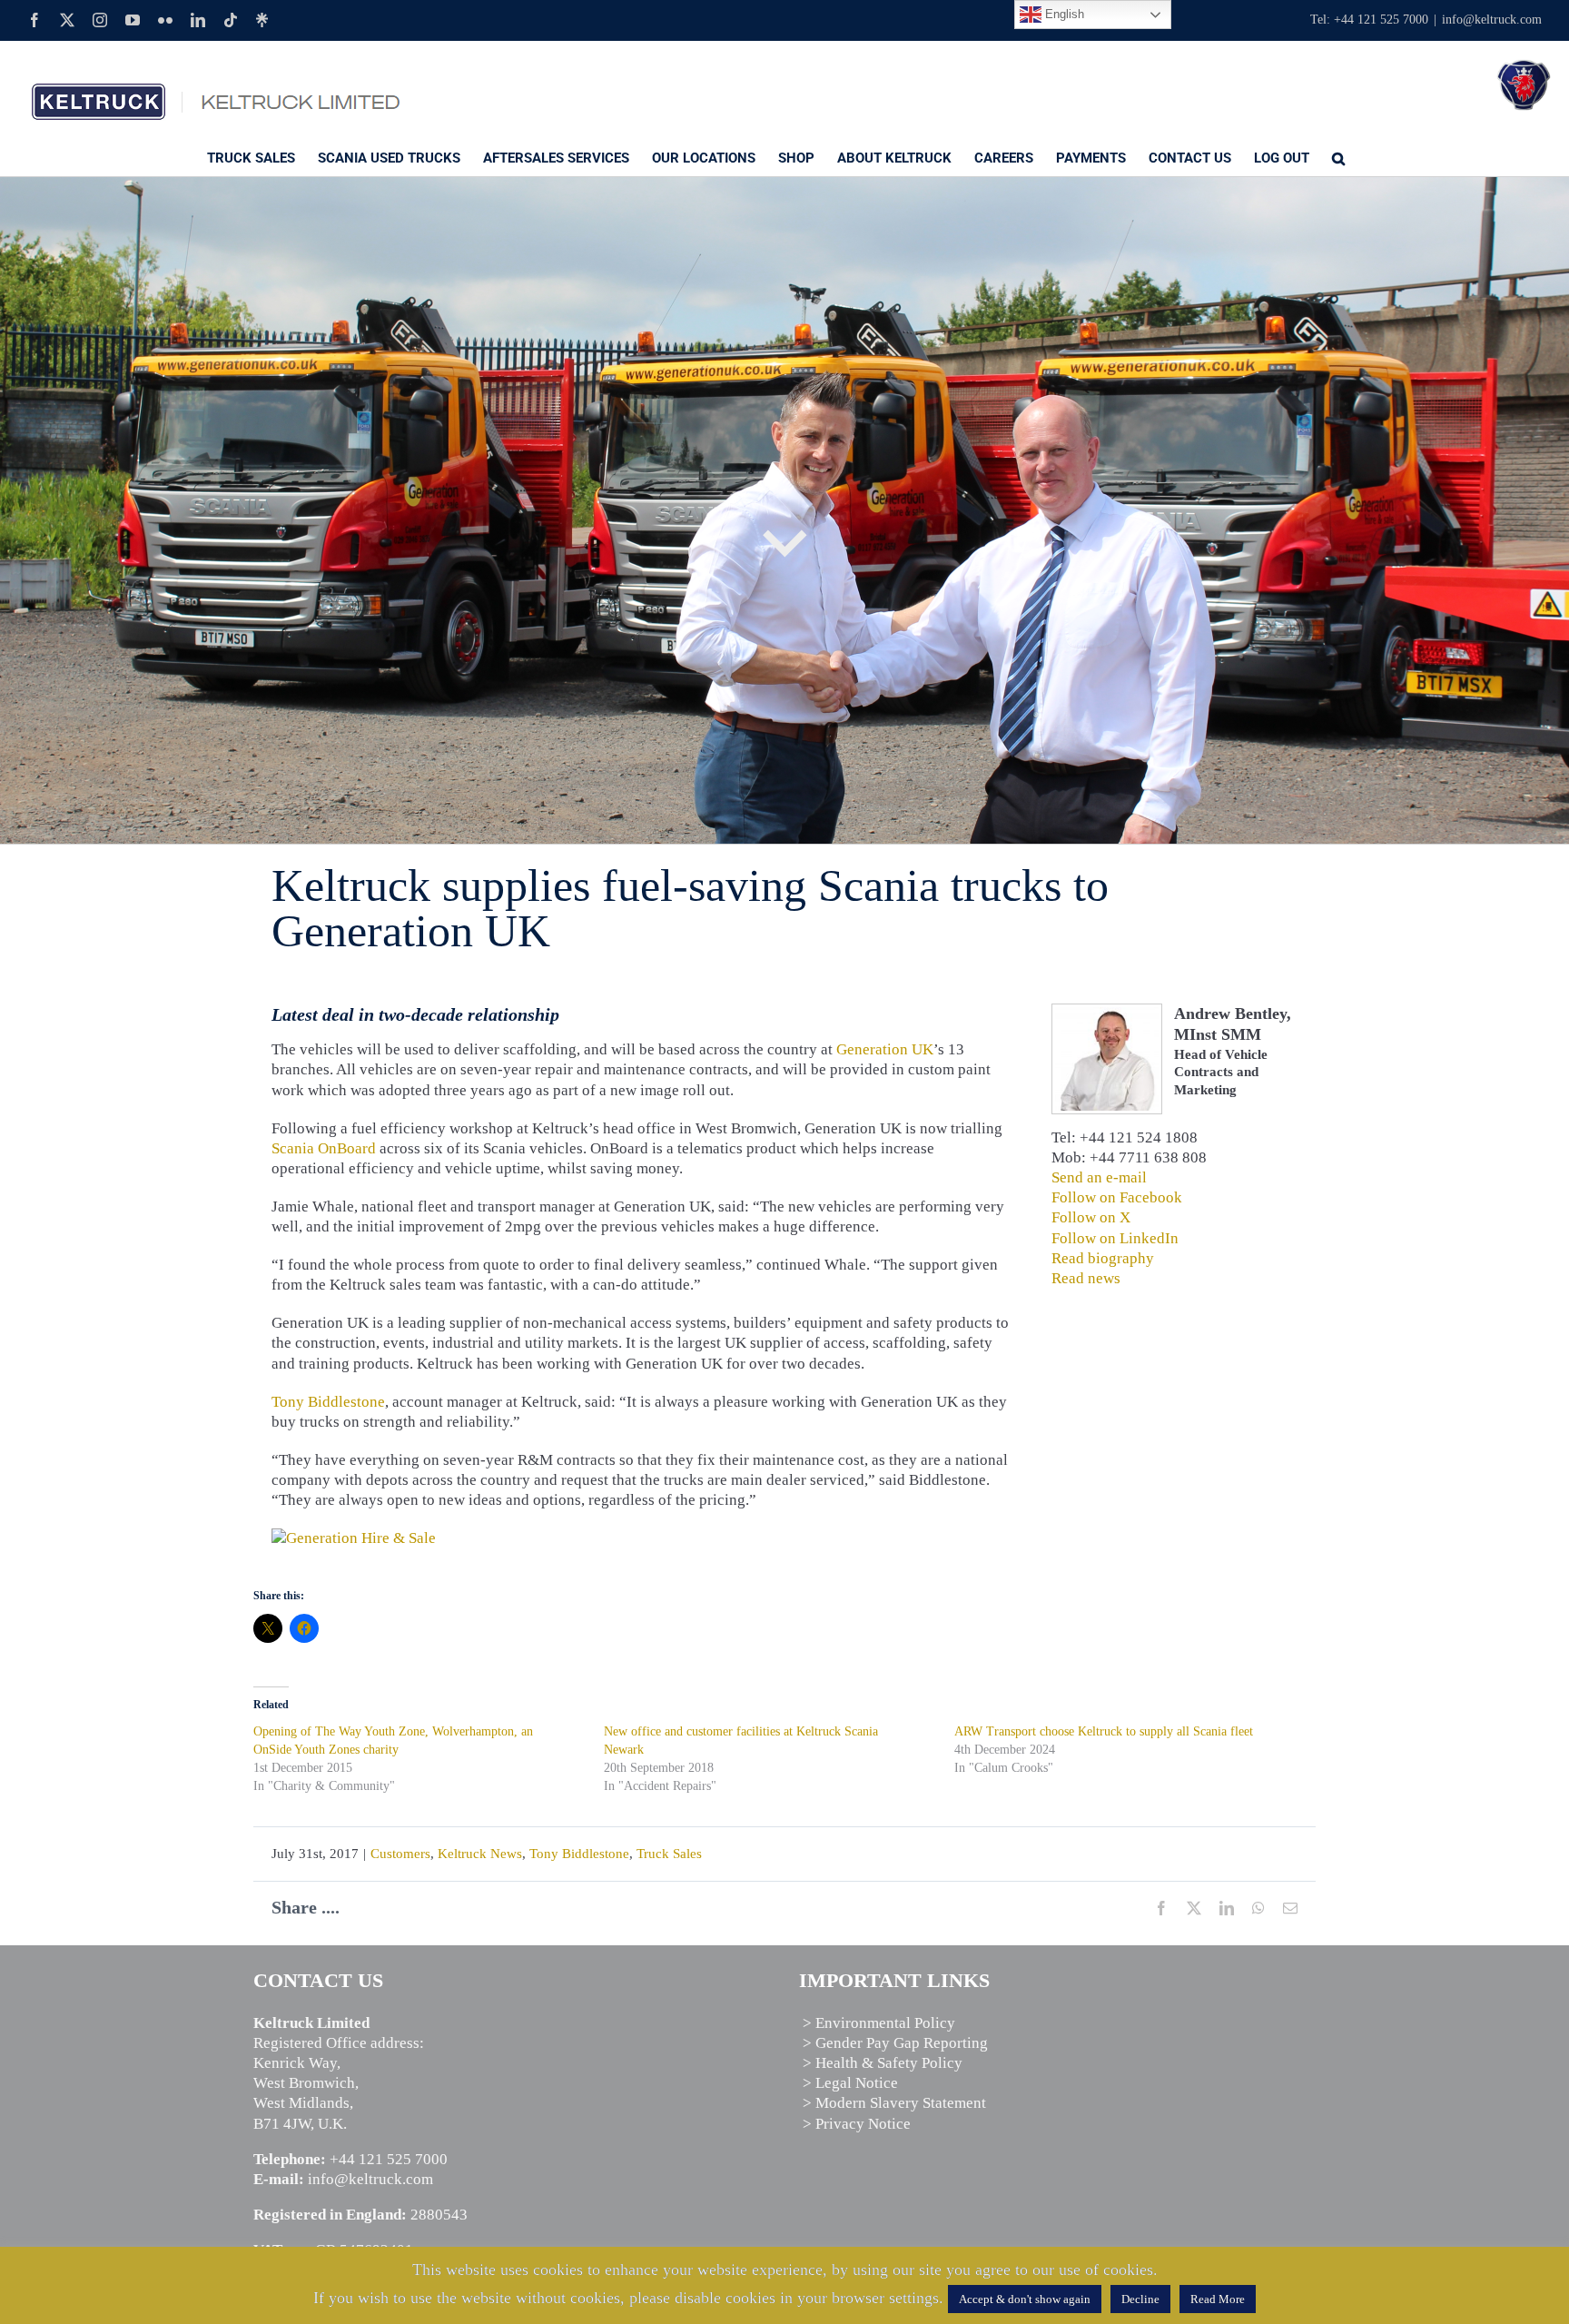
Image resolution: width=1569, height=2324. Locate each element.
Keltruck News (480, 1854)
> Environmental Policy (879, 2023)
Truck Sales (669, 1854)
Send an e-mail (1099, 1177)
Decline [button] (1140, 2299)
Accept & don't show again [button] (1025, 2299)
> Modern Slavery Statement (894, 2103)
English (1063, 14)
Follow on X (1091, 1217)
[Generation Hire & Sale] (354, 1538)
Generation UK (885, 1049)
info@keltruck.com (1492, 20)
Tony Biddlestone (328, 1402)
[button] (1338, 157)
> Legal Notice (850, 2083)
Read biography (1103, 1258)
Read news (1086, 1278)
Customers (400, 1854)
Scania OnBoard (324, 1148)
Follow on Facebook (1117, 1197)
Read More (1218, 2299)
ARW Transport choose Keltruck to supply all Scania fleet (1104, 1731)
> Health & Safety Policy (883, 2063)
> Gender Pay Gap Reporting (895, 2043)
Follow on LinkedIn (1115, 1238)
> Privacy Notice (857, 2124)
